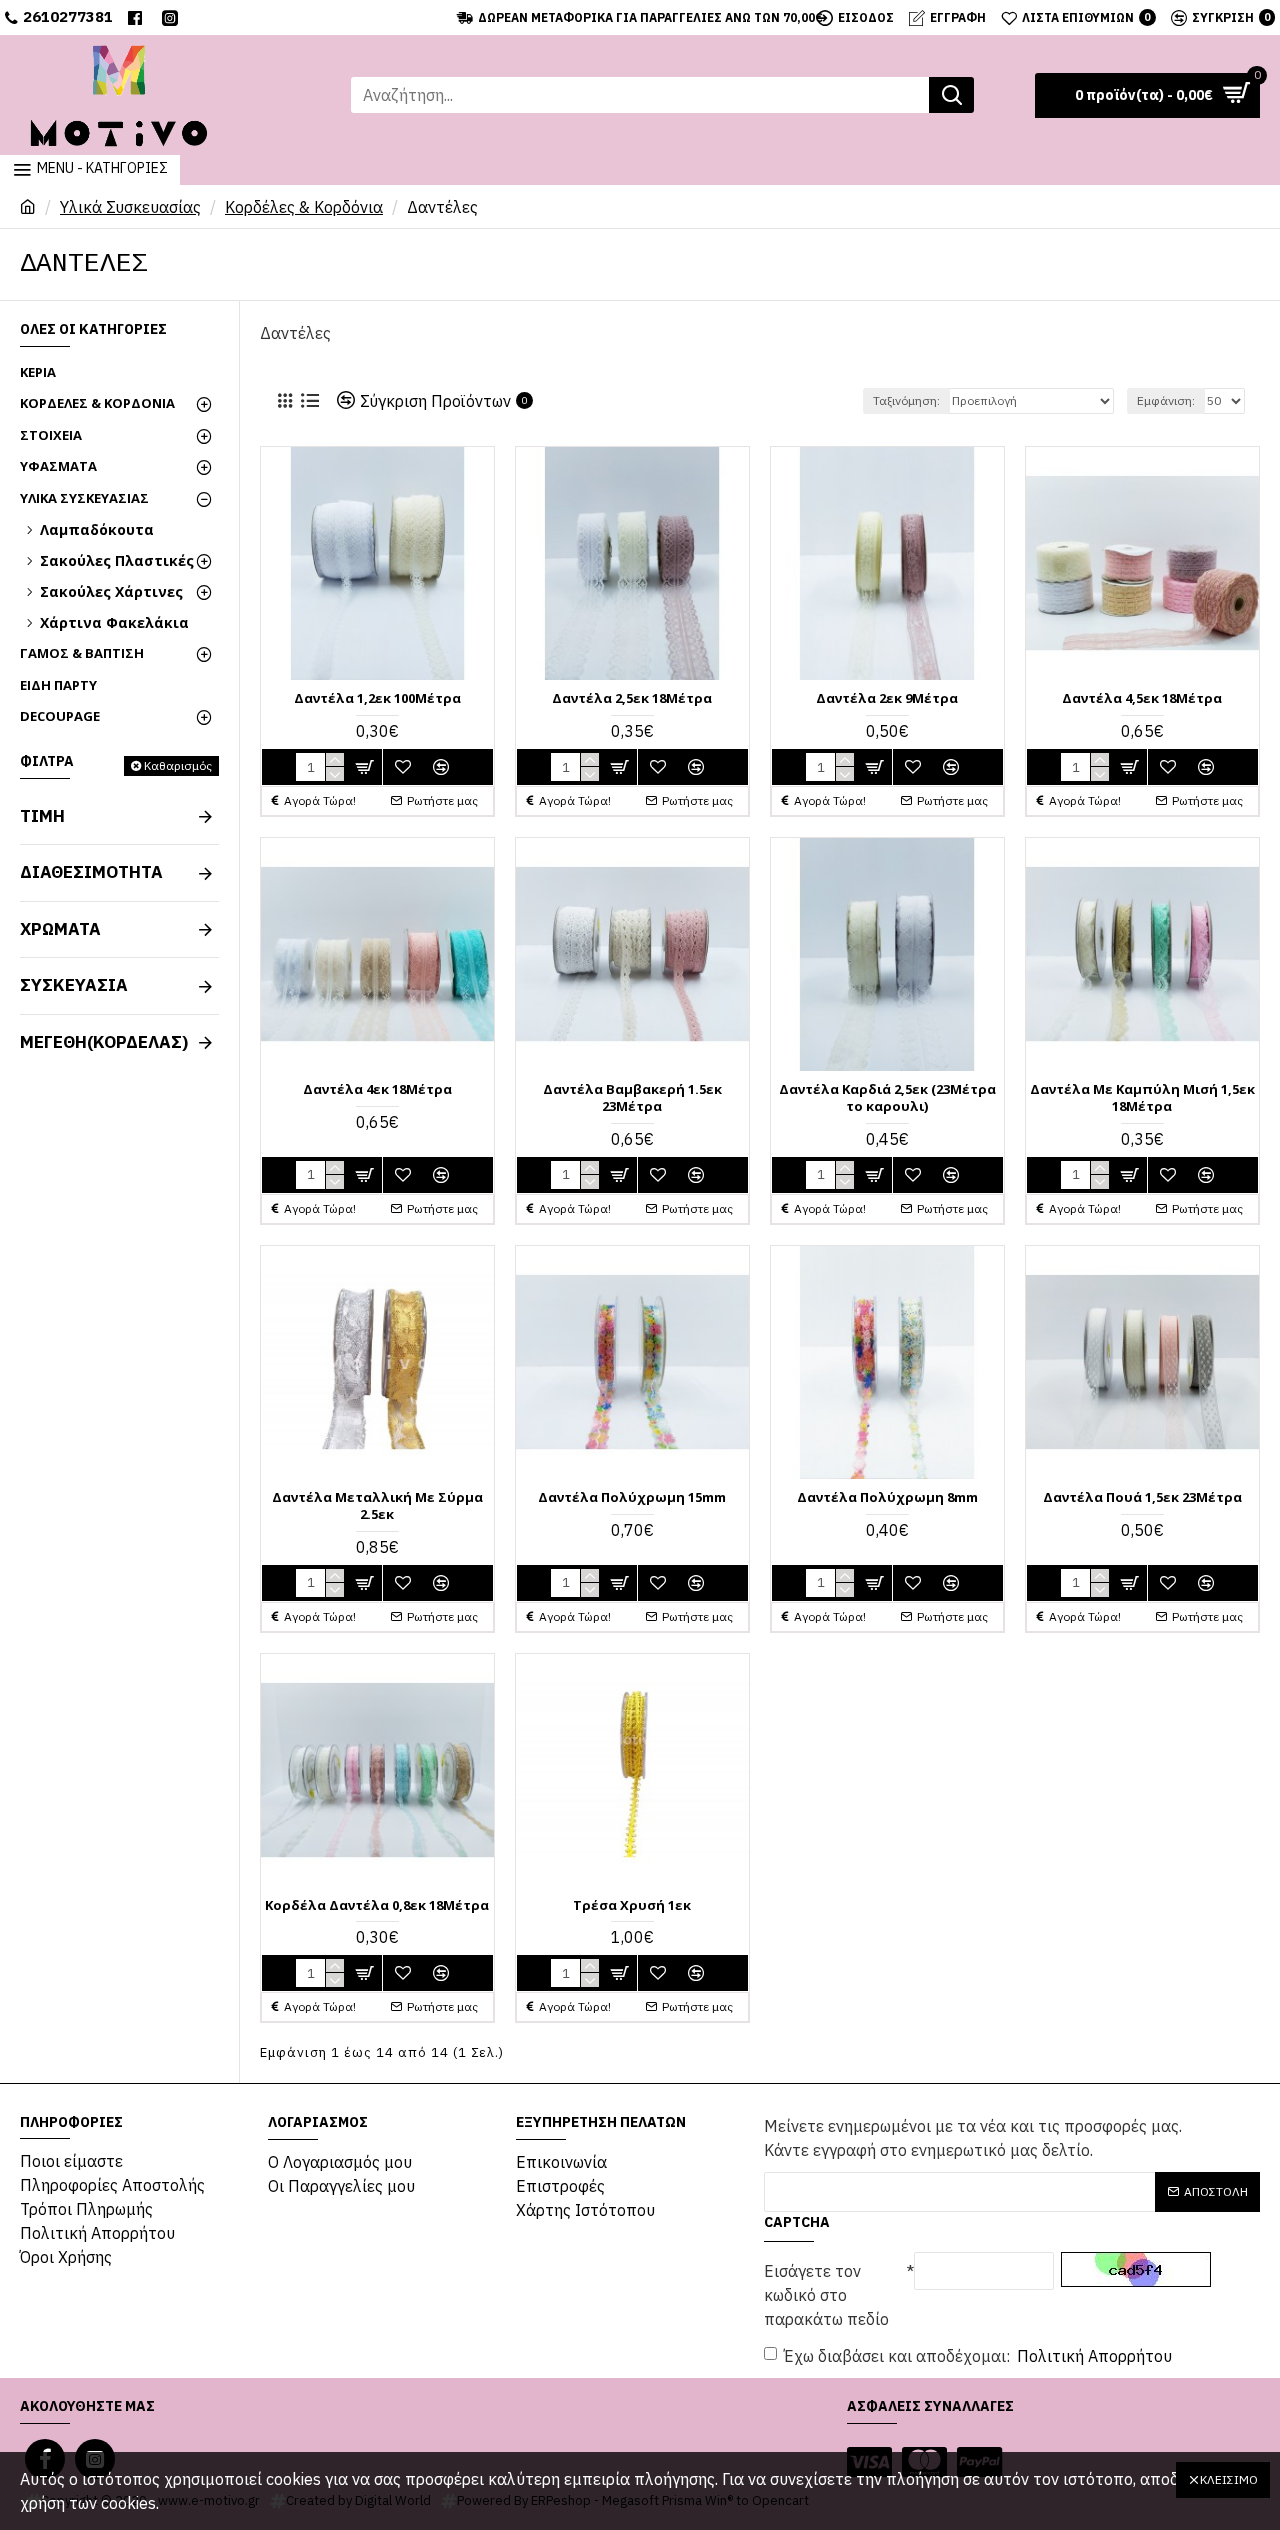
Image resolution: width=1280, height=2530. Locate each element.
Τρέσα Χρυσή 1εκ (632, 1905)
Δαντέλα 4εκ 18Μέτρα (377, 1089)
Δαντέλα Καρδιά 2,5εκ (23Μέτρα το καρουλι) (887, 1098)
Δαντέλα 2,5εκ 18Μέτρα (632, 698)
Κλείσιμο (1229, 2479)
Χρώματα (60, 929)
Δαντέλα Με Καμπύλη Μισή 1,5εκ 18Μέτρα (1142, 1098)
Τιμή (42, 816)
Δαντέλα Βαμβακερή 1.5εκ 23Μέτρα (632, 1098)
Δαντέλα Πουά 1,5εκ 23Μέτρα (1142, 1497)
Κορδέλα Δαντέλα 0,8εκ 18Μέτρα (377, 1905)
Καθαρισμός (178, 765)
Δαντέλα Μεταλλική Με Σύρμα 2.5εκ (377, 1506)
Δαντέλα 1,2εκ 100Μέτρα (377, 698)
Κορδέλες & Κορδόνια (304, 207)
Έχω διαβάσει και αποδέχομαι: (978, 2356)
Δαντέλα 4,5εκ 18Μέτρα (1142, 698)
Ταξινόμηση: (906, 400)
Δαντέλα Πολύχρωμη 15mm (632, 1497)
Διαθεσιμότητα (91, 872)
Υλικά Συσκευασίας (130, 207)
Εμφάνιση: (1166, 400)
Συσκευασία (74, 985)
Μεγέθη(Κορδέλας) (104, 1042)
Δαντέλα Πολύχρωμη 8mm (887, 1497)
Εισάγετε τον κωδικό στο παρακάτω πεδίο (826, 2295)
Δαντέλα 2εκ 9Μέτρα (887, 698)
